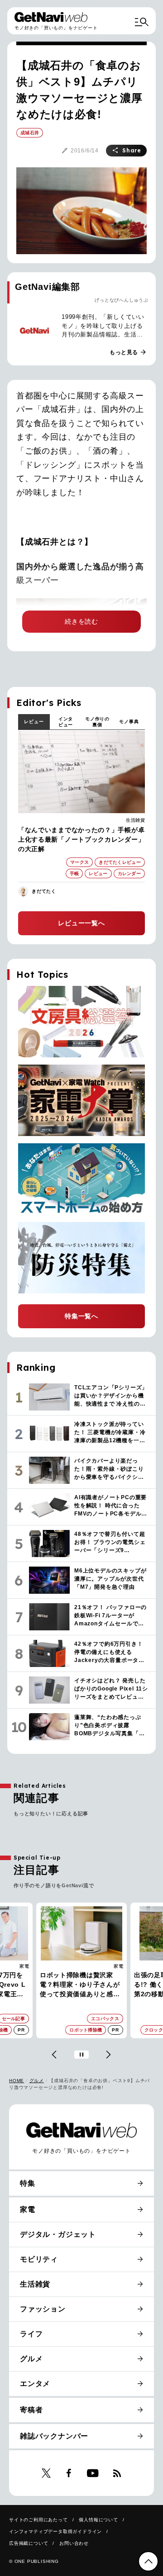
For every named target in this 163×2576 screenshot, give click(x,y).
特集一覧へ (81, 1316)
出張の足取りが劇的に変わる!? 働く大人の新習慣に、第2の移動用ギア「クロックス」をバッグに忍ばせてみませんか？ (81, 1985)
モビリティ (39, 2259)
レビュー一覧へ (81, 923)
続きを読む (81, 621)
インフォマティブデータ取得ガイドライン (55, 2531)
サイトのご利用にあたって (38, 2520)
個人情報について (98, 2520)
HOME (17, 2081)
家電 (24, 1966)
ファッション (109, 1966)
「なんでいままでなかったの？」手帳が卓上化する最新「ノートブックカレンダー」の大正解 (81, 839)
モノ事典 (129, 722)
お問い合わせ (74, 2543)
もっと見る (128, 352)
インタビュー (66, 722)
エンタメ (35, 2384)
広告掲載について (29, 2543)
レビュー (34, 722)
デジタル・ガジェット (58, 2234)
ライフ (31, 2334)
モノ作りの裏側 (97, 722)
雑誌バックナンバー (54, 2436)
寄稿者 (31, 2410)
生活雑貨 (135, 820)
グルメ (37, 2081)
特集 (28, 2183)
